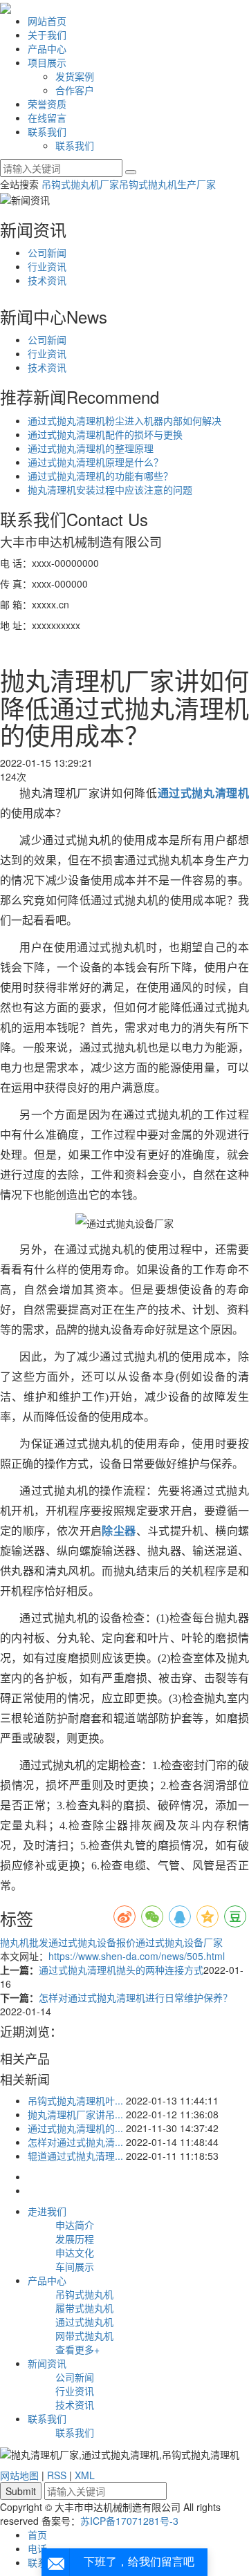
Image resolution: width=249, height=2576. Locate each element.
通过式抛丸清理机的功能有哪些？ (100, 476)
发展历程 (75, 2239)
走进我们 (47, 2211)
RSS (57, 2475)
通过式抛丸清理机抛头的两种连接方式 (121, 1970)
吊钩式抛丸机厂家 (80, 184)
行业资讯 (47, 266)
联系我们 (47, 131)
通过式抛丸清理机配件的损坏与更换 (105, 434)
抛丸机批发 (24, 1942)
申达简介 (75, 2225)
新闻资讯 (47, 2363)
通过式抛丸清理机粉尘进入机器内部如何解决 (124, 420)
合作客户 (75, 90)
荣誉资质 (47, 104)
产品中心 (47, 48)
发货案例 (75, 76)
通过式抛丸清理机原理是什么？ (95, 462)
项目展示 (47, 62)
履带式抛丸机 (84, 2308)
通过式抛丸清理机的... (75, 2128)
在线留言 (47, 118)
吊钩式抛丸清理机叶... (75, 2100)
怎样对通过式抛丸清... (75, 2142)
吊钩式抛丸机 (84, 2294)
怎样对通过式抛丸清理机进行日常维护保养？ (136, 1997)
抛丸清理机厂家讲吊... (75, 2114)
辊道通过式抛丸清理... (75, 2156)
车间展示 (75, 2266)
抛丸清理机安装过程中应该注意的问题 (110, 489)
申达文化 (75, 2252)
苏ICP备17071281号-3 (129, 2521)
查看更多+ (77, 2349)
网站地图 (19, 2475)
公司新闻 (47, 252)
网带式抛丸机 (84, 2335)
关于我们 (47, 35)
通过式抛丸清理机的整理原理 (91, 448)
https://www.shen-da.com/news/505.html (137, 1956)
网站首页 (47, 21)
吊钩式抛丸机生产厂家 (167, 184)
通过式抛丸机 (84, 2322)
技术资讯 (47, 280)
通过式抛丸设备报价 (92, 1942)
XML (85, 2475)
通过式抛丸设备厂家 (179, 1942)
